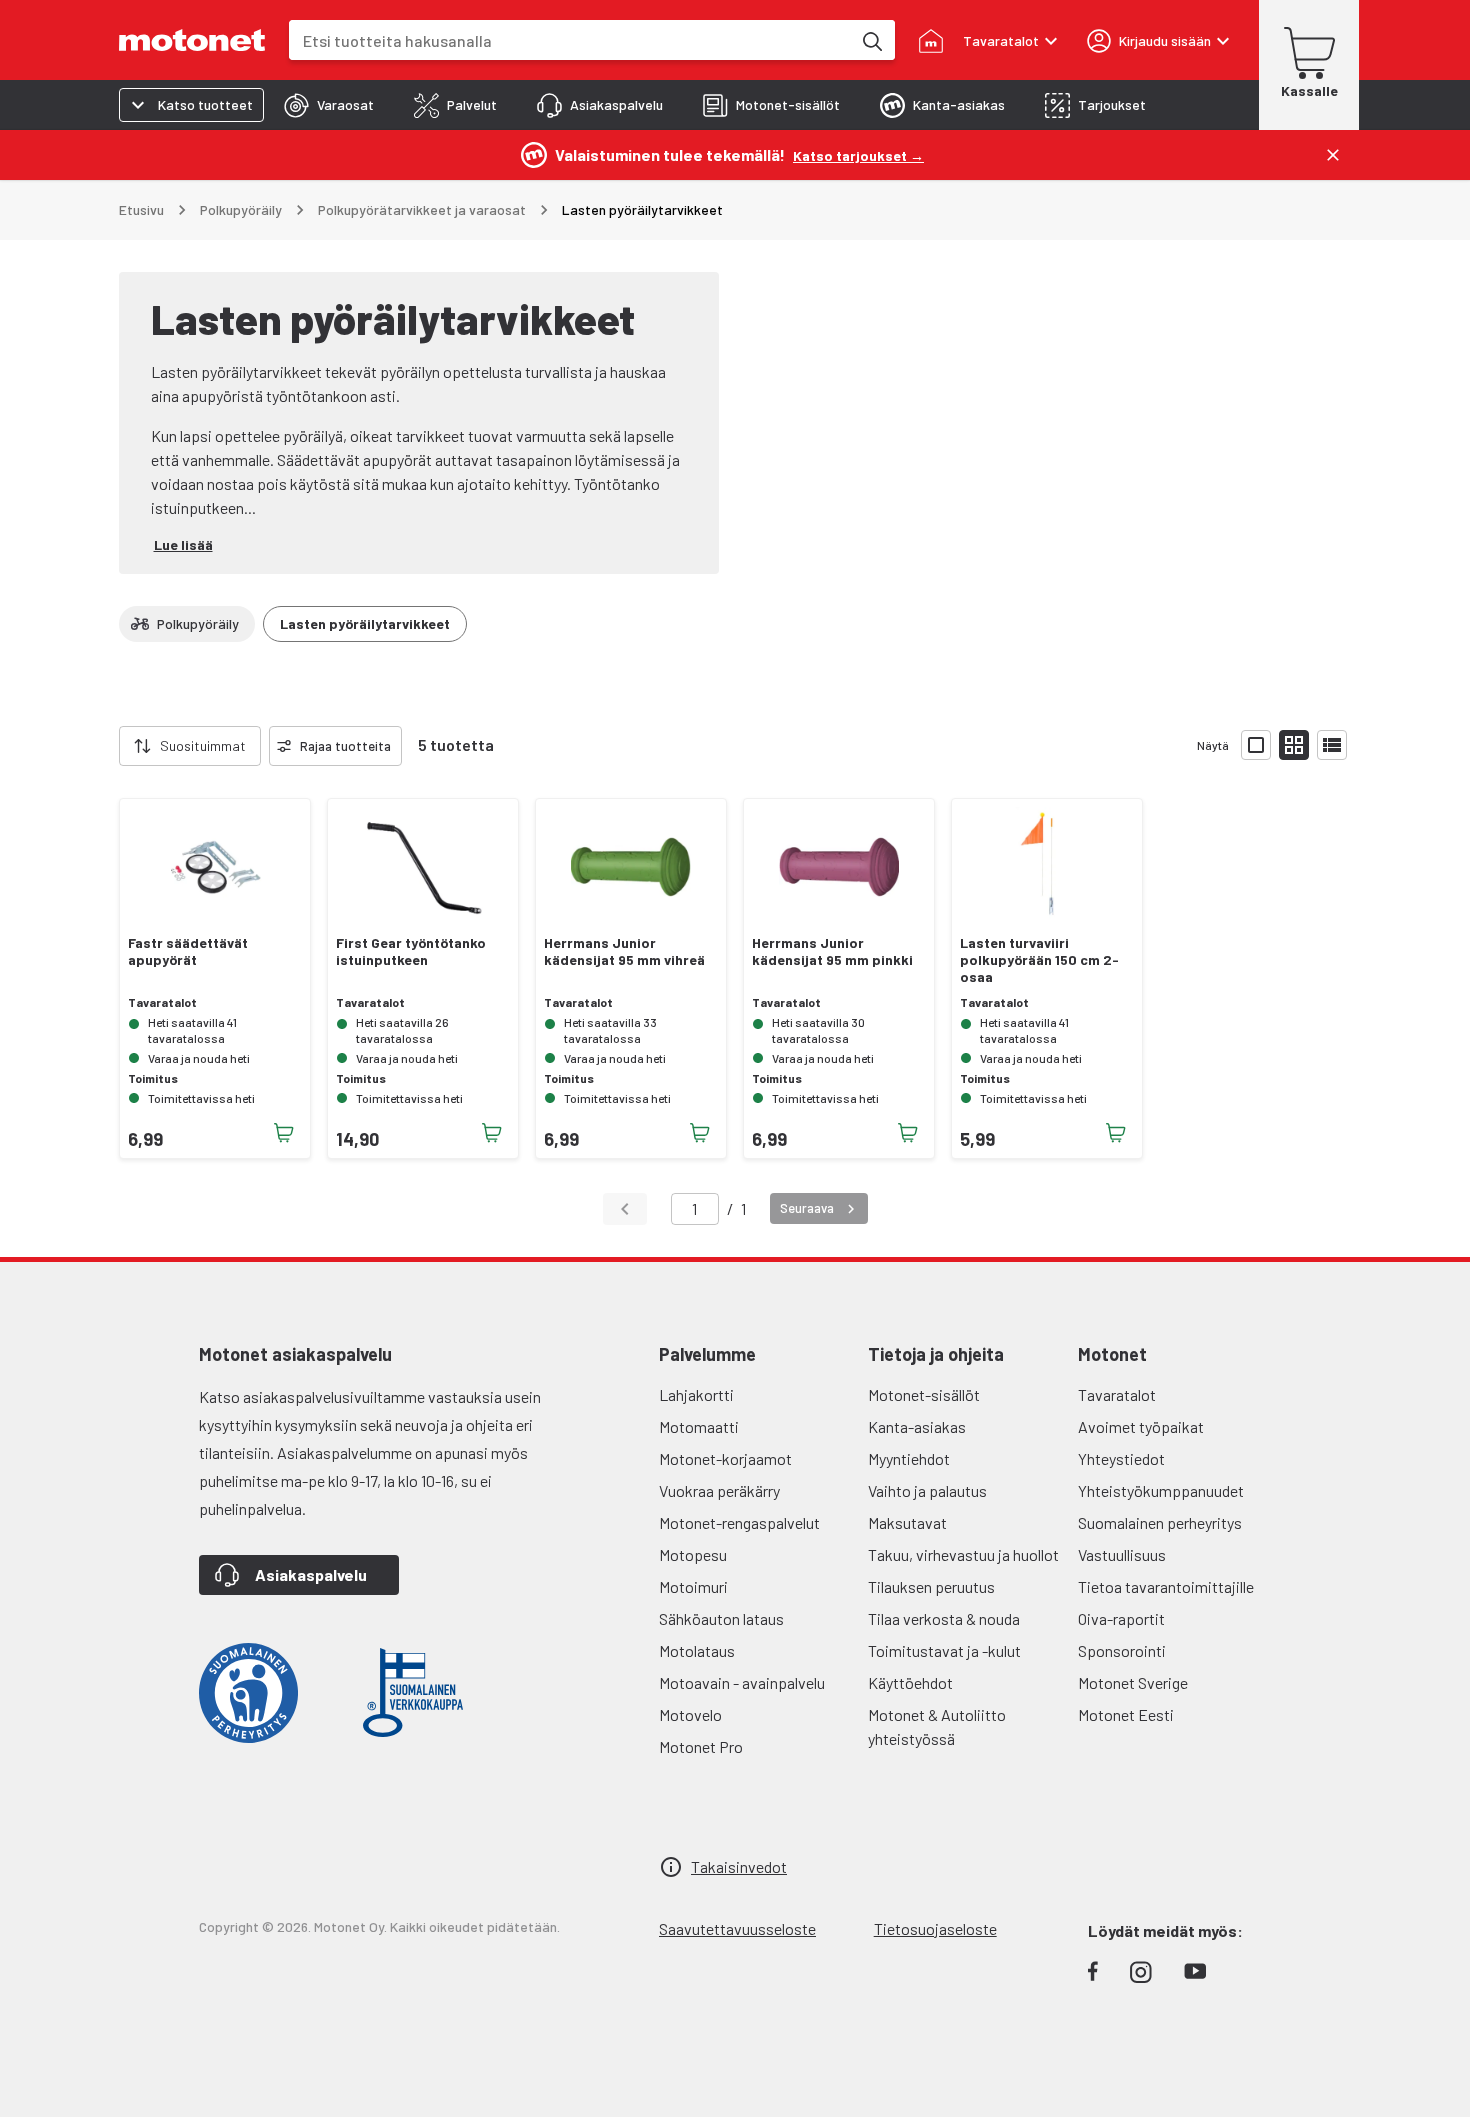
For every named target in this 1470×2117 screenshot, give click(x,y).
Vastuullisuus (1122, 1554)
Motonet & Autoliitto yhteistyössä (937, 1726)
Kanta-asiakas (917, 1426)
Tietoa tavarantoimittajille (1166, 1586)
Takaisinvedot (739, 1866)
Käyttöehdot (910, 1682)
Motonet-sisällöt (924, 1394)
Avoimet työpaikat (1141, 1426)
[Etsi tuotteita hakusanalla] (871, 40)
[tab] (329, 105)
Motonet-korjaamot (725, 1458)
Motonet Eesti (1126, 1714)
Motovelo (690, 1714)
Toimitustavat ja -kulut (944, 1650)
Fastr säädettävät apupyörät (188, 951)
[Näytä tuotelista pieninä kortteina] (1294, 745)
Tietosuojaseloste (935, 1928)
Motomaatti (699, 1426)
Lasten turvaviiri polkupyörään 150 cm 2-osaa (1039, 960)
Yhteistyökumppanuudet (1161, 1490)
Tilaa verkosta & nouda (944, 1618)
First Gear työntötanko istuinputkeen (411, 951)
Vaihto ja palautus (927, 1490)
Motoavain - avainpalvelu (742, 1682)
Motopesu (693, 1554)
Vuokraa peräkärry (719, 1490)
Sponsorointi (1122, 1650)
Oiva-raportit (1121, 1618)
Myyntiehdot (909, 1458)
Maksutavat (907, 1522)
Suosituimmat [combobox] (203, 745)
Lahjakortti (696, 1394)
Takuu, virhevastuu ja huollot (963, 1554)
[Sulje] (1333, 155)
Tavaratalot (1117, 1394)
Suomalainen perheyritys (1160, 1522)
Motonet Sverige (1133, 1682)
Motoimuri (693, 1586)
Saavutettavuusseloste (737, 1928)
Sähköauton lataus (721, 1618)
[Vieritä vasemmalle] (107, 746)
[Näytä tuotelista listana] (1332, 745)
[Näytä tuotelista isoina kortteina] (1256, 745)
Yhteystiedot (1121, 1458)
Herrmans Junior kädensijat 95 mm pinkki (832, 951)
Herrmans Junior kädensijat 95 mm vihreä (624, 951)
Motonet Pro (701, 1746)
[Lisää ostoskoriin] (284, 1133)
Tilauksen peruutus (931, 1586)
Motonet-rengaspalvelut (739, 1522)
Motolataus (697, 1650)
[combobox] (570, 40)
